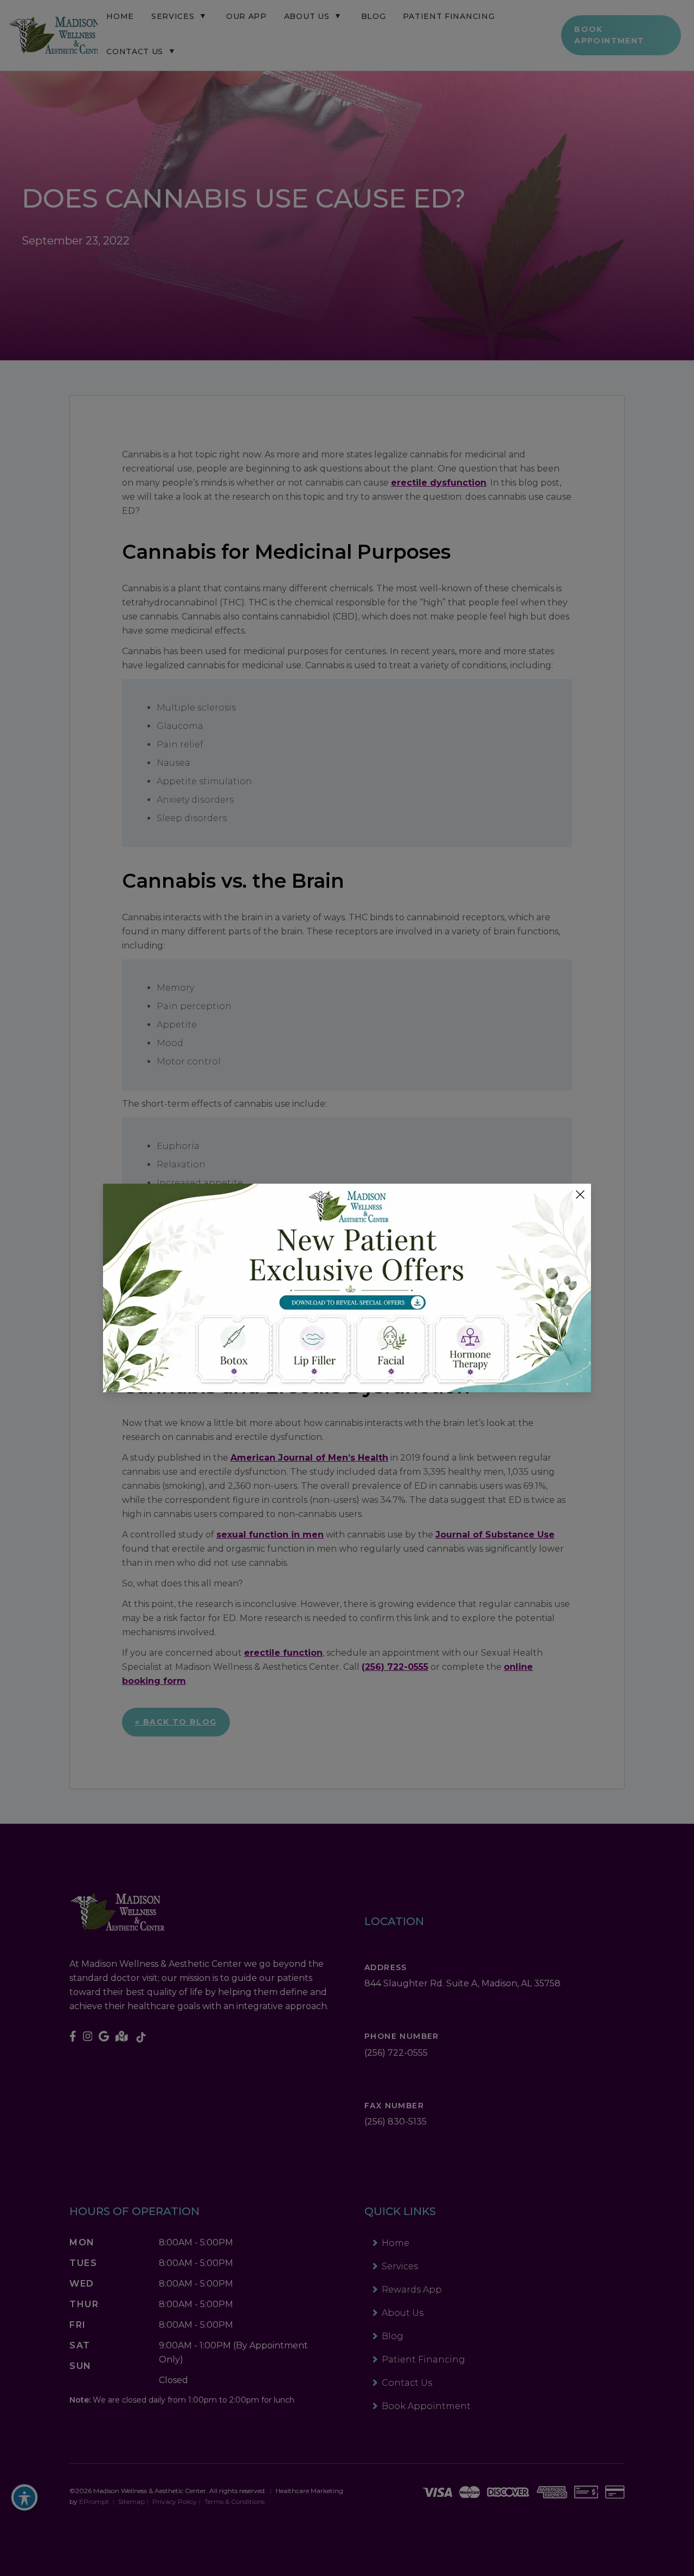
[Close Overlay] (580, 1195)
